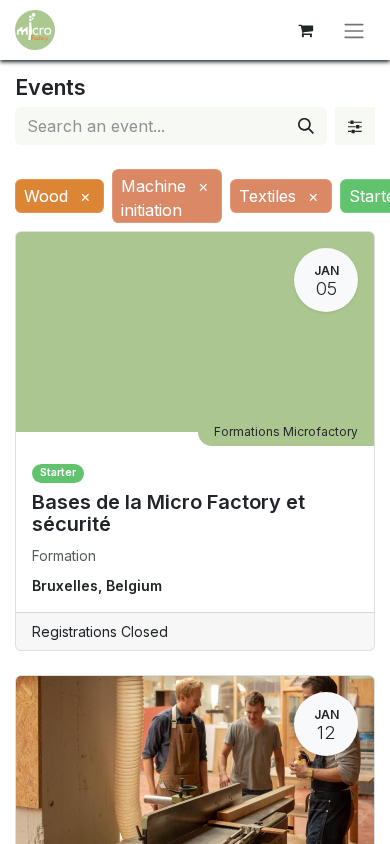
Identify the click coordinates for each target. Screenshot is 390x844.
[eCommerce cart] (305, 30)
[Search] (306, 126)
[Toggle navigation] (354, 30)
